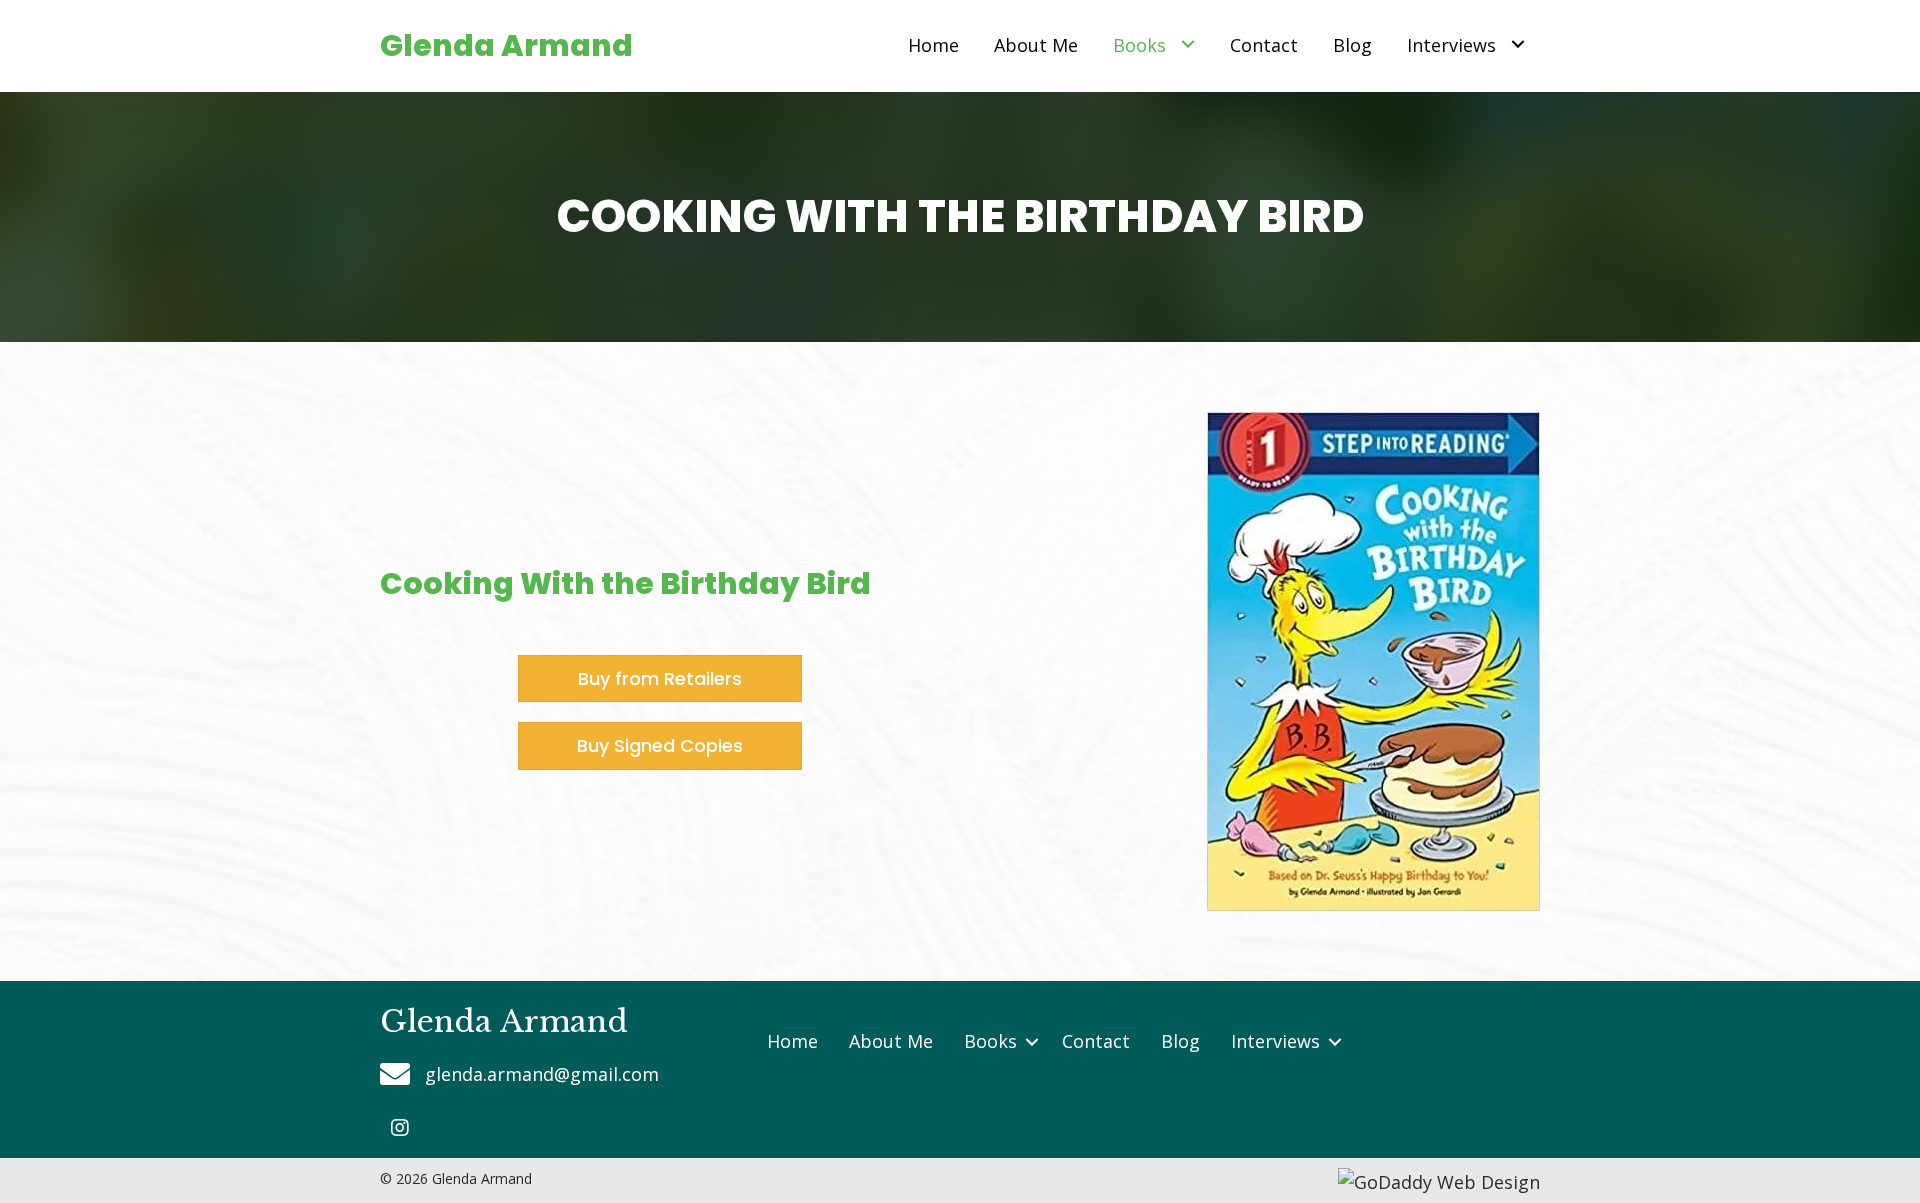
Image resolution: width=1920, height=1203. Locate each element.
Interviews (1275, 1041)
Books (990, 1041)
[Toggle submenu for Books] (1187, 43)
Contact (1096, 1041)
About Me (891, 1041)
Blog (1180, 1041)
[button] (400, 1128)
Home (792, 1041)
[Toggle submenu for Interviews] (1517, 43)
